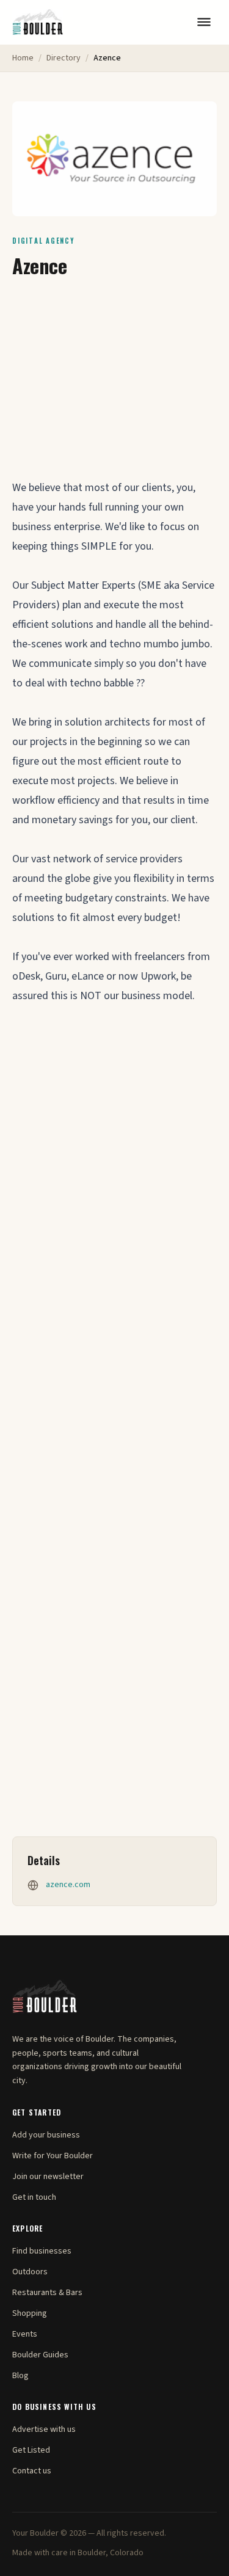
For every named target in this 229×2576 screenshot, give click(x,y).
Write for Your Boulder (53, 2156)
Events (25, 2334)
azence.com (68, 1885)
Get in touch (34, 2197)
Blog (20, 2376)
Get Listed (31, 2450)
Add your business (46, 2135)
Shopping (30, 2313)
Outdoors (30, 2272)
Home (23, 58)
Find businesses (42, 2251)
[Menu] (204, 22)
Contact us (32, 2471)
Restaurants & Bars (47, 2293)
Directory (64, 58)
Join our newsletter (48, 2177)
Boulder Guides (40, 2355)
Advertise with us (44, 2429)
